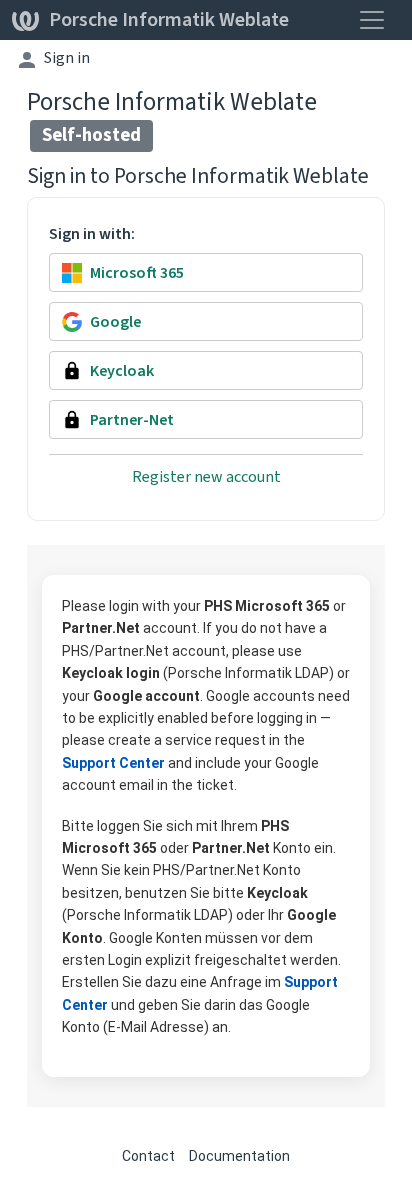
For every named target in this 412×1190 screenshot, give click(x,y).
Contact (148, 1156)
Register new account (206, 476)
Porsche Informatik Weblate (169, 19)
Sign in (67, 57)
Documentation (239, 1156)
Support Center (113, 763)
